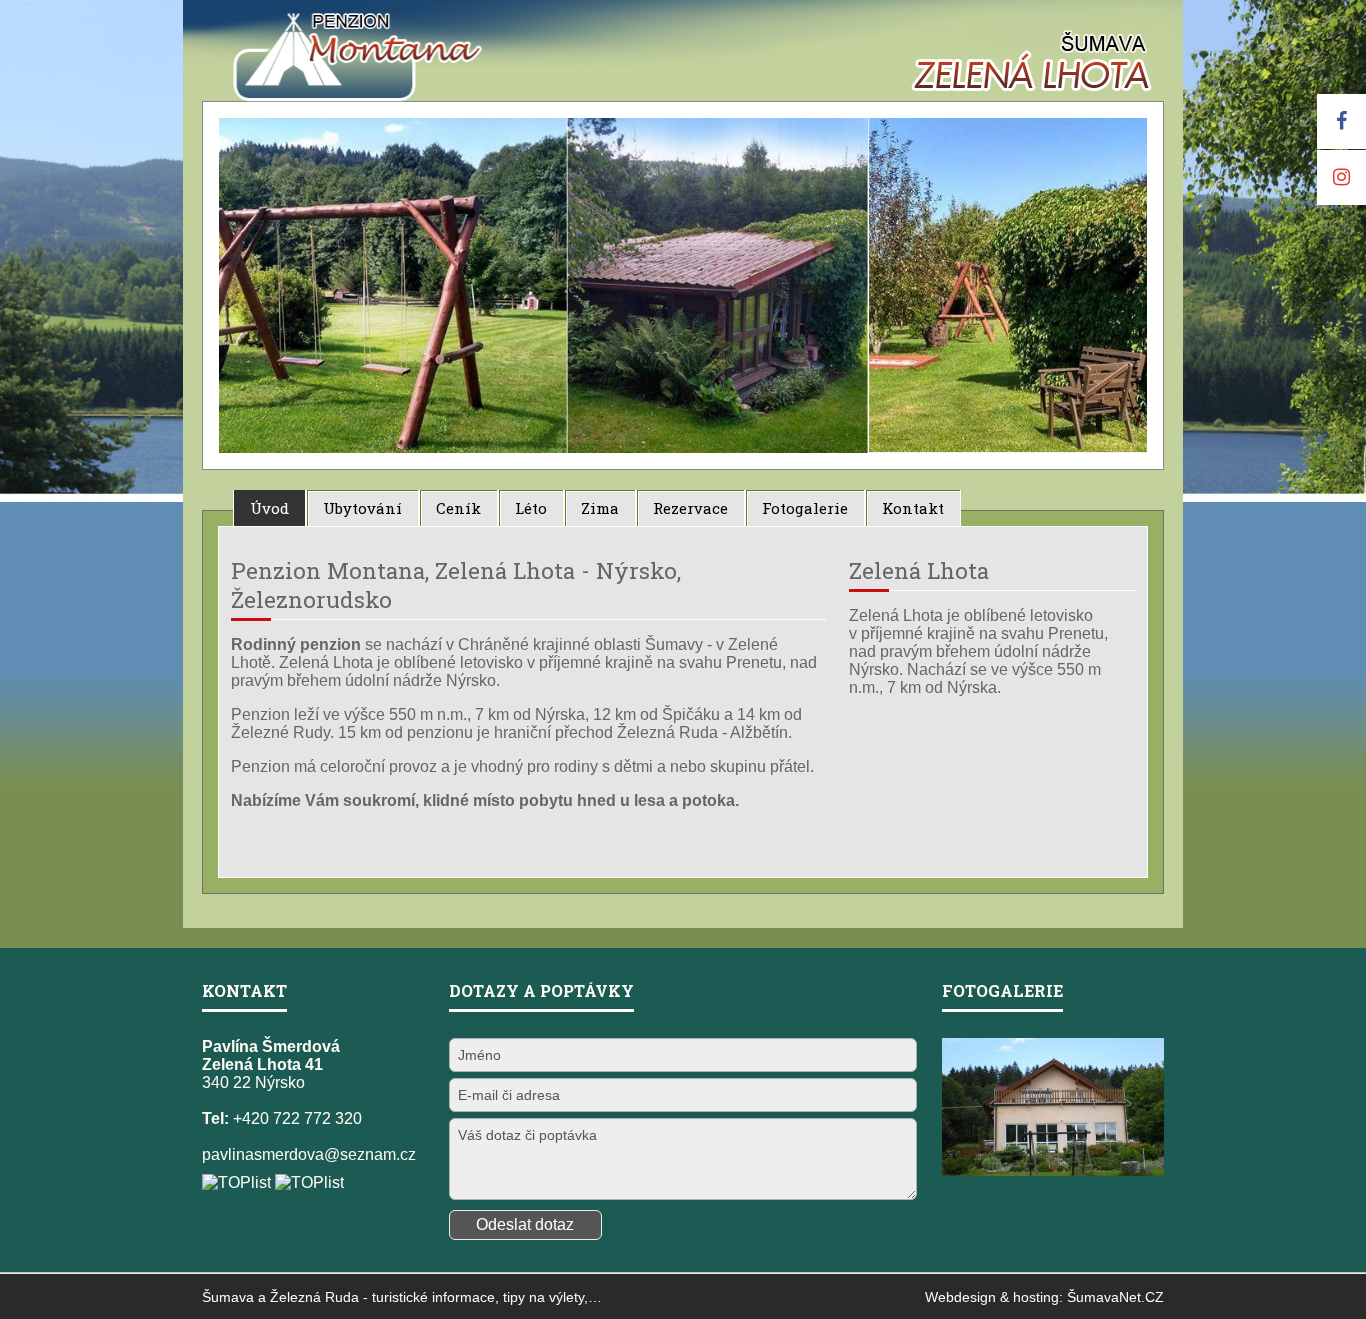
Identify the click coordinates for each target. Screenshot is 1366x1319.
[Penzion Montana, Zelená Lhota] (309, 111)
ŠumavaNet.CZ (1115, 1297)
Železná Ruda (314, 1297)
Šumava (228, 1297)
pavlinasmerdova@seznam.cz (309, 1154)
